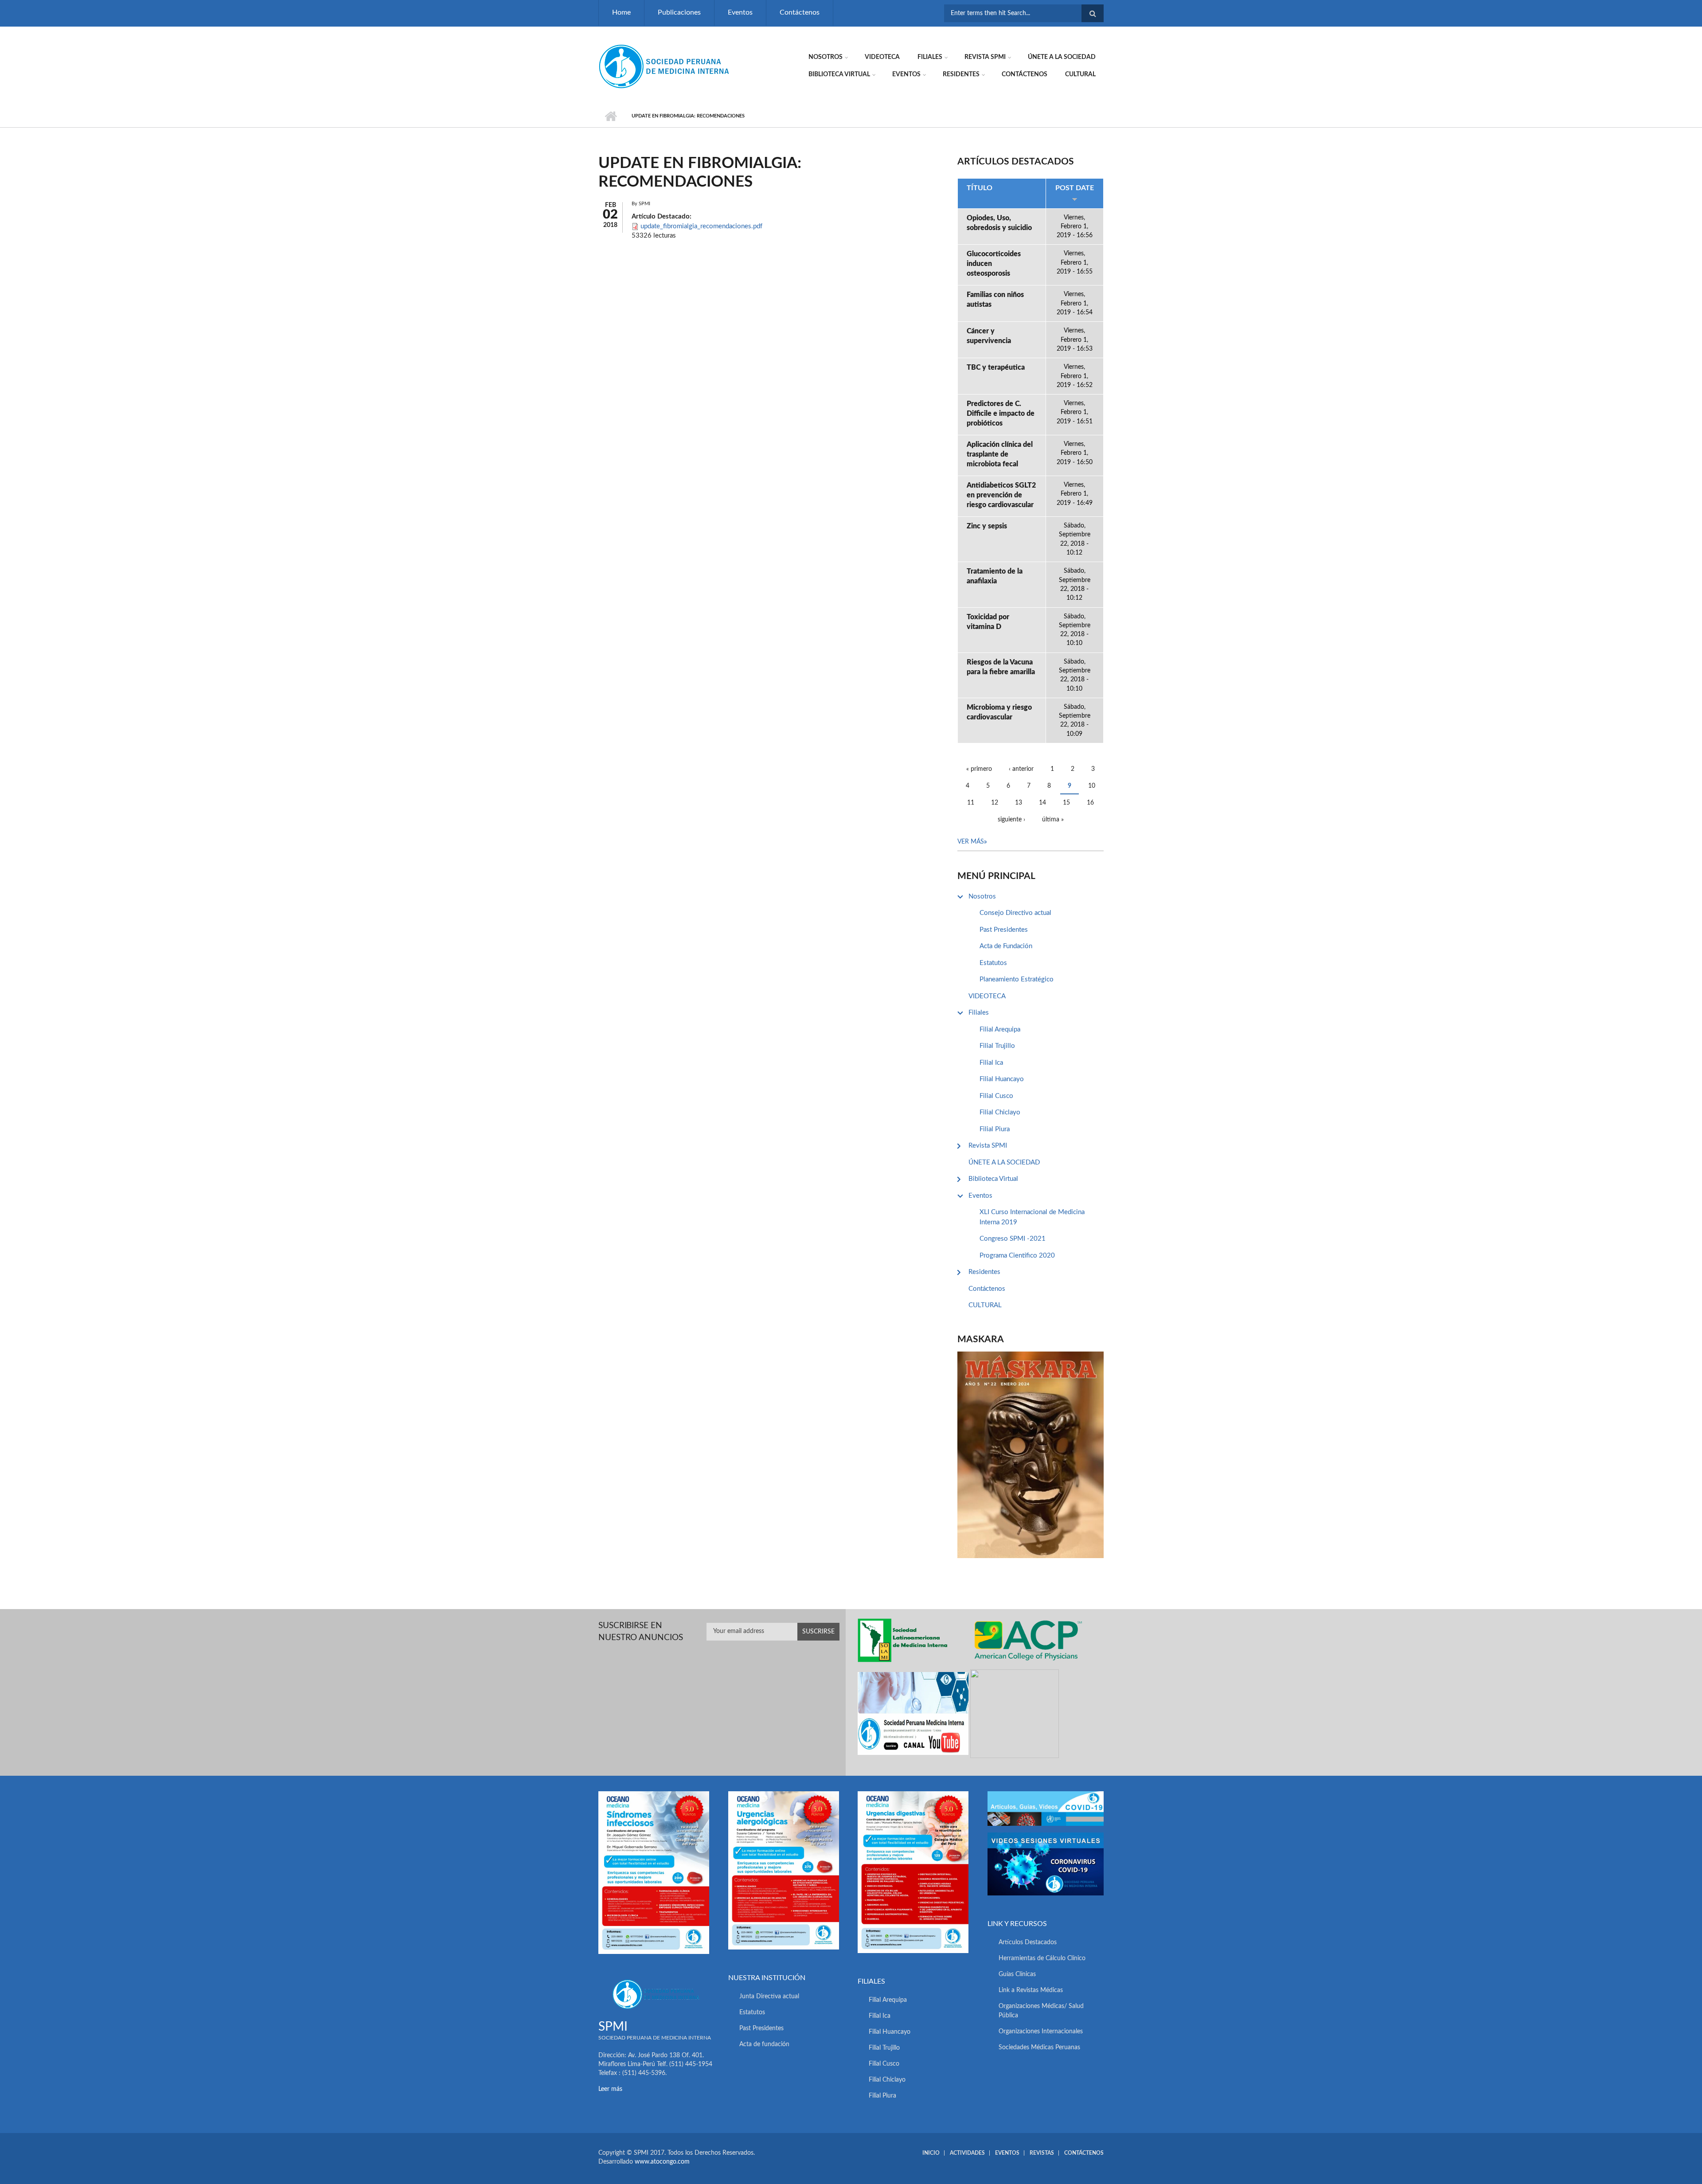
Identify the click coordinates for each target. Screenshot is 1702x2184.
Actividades (967, 2153)
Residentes (961, 74)
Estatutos (993, 963)
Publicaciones (679, 12)
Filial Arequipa (1000, 1029)
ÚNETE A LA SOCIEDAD (1062, 57)
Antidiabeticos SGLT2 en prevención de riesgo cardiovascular (1001, 495)
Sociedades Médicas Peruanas (1039, 2047)
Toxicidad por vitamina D (988, 622)
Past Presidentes (1004, 930)
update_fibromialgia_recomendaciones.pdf (701, 226)
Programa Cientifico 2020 (1017, 1256)
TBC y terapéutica (996, 367)
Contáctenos (800, 12)
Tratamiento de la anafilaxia (995, 576)
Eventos (740, 12)
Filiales (930, 57)
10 (1092, 786)
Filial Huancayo (1002, 1079)
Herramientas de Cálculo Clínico (1042, 1958)
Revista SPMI (985, 57)
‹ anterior (1021, 769)
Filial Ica (991, 1063)
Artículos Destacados (1028, 1942)
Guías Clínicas (1017, 1974)
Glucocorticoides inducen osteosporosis (994, 264)
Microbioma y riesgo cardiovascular (999, 712)
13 (1019, 803)
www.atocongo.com (662, 2162)
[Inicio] (665, 66)
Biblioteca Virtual (839, 74)
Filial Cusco (996, 1096)
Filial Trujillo (997, 1046)
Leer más (610, 2089)
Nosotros (826, 57)
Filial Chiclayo (1000, 1112)
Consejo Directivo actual (1015, 913)
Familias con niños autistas (995, 300)
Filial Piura (995, 1129)
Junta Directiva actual (769, 1996)
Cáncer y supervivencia (989, 336)
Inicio (611, 116)
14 (1042, 803)
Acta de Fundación (1006, 946)
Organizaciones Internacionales (1041, 2032)
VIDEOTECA (882, 57)
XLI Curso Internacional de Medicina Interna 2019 (1032, 1217)
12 (995, 803)
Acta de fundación (764, 2044)
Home (621, 12)
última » (1053, 820)
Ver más (971, 842)
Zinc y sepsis (987, 526)
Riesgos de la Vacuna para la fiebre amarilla (1001, 667)
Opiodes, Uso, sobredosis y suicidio (999, 223)
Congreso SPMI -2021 (1013, 1239)
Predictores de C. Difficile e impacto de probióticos (1001, 414)
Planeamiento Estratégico (1017, 979)
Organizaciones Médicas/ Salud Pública (1041, 2011)
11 (971, 803)
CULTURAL (1080, 74)
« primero (979, 769)
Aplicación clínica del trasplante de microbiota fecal (1000, 454)
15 (1066, 803)
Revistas (1042, 2153)
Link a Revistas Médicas (1031, 1990)
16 (1090, 803)
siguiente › (1011, 820)
